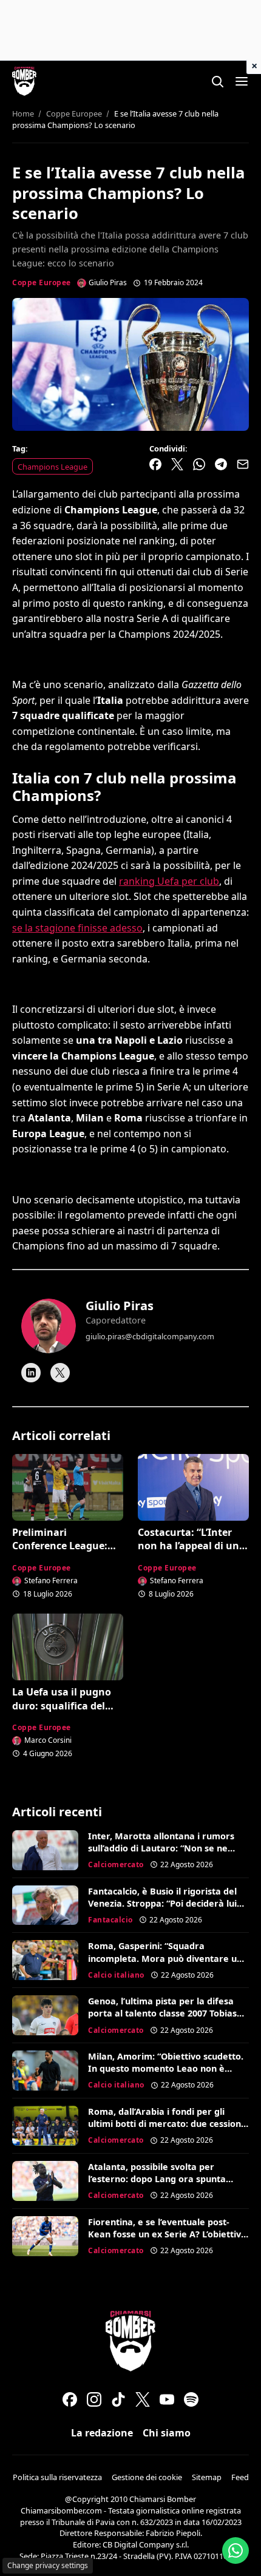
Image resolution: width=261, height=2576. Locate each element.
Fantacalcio (110, 1920)
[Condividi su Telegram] (221, 464)
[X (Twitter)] (143, 2399)
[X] (60, 1373)
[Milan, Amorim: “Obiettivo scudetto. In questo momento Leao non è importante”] (45, 2071)
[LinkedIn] (31, 1373)
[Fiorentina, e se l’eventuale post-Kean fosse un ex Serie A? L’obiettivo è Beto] (45, 2236)
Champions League (53, 467)
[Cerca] (217, 81)
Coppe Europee (42, 282)
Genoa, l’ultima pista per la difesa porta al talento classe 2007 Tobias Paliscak (162, 2013)
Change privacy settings (48, 2565)
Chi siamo (167, 2433)
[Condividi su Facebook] (155, 464)
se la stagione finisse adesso (77, 928)
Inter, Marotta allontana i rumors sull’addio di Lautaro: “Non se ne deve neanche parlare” (161, 1848)
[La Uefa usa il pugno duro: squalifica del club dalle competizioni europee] (68, 1647)
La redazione (102, 2433)
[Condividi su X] (177, 464)
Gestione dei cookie (147, 2477)
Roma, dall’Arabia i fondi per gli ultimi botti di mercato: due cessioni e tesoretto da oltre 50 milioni (166, 2124)
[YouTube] (167, 2399)
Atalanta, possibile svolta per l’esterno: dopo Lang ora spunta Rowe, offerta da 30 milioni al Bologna (157, 2185)
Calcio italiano (116, 1975)
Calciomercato (116, 1864)
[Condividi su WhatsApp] (199, 464)
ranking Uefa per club (169, 881)
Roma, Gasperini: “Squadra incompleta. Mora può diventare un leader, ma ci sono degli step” (165, 1958)
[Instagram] (94, 2399)
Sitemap (207, 2477)
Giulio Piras (120, 1306)
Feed (240, 2477)
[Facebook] (70, 2399)
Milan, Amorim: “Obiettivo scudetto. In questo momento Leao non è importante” (166, 2068)
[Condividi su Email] (243, 464)
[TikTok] (118, 2399)
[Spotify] (191, 2399)
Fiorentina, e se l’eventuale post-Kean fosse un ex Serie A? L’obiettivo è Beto (167, 2234)
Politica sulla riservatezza (57, 2477)
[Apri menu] (242, 81)
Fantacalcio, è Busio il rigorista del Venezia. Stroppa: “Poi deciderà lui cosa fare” (162, 1903)
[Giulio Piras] (49, 1326)
